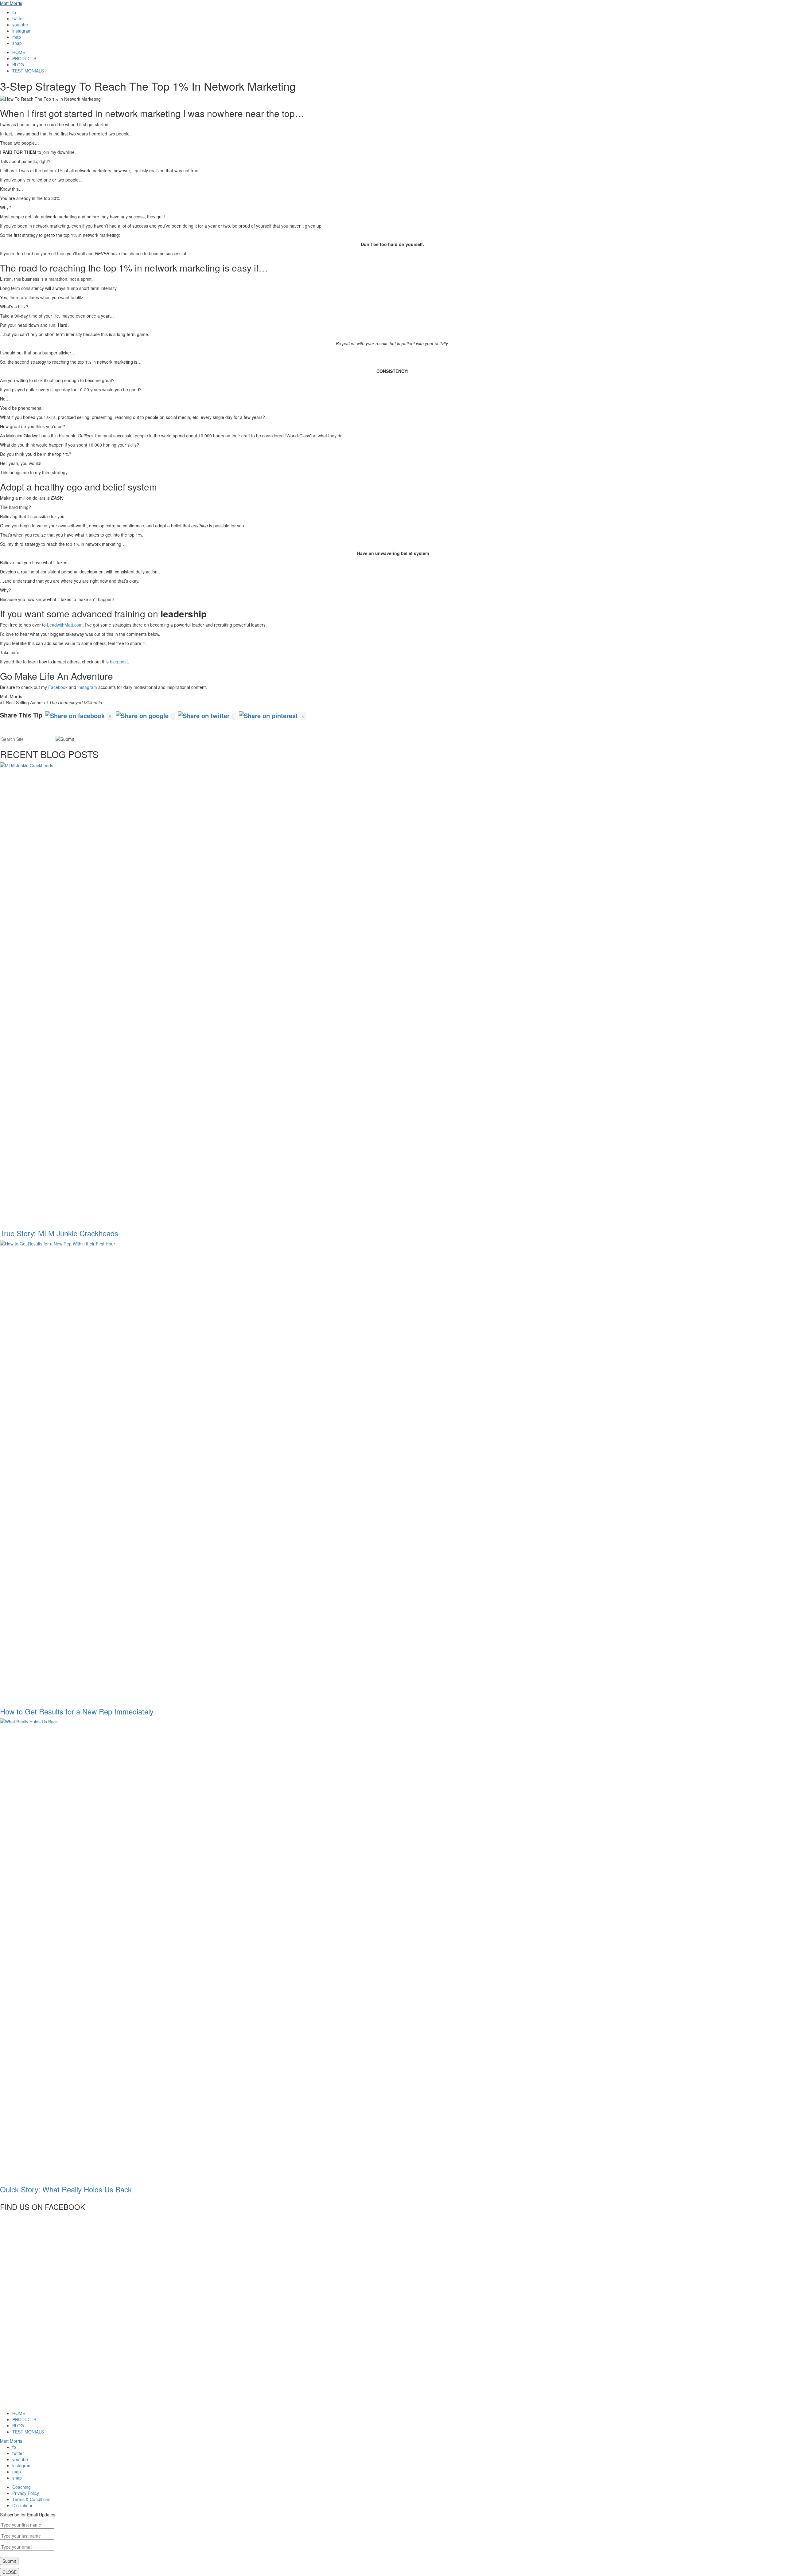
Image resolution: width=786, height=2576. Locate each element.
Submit (9, 2561)
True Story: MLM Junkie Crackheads (59, 1233)
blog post (119, 662)
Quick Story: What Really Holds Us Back (66, 2189)
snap (17, 43)
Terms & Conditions (31, 2499)
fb (14, 12)
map (17, 37)
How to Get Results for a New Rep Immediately (77, 1711)
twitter (18, 18)
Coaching (21, 2487)
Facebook (58, 687)
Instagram (87, 687)
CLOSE (10, 2572)
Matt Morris (11, 3)
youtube (20, 25)
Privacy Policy (26, 2493)
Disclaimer (22, 2505)
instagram (22, 31)
